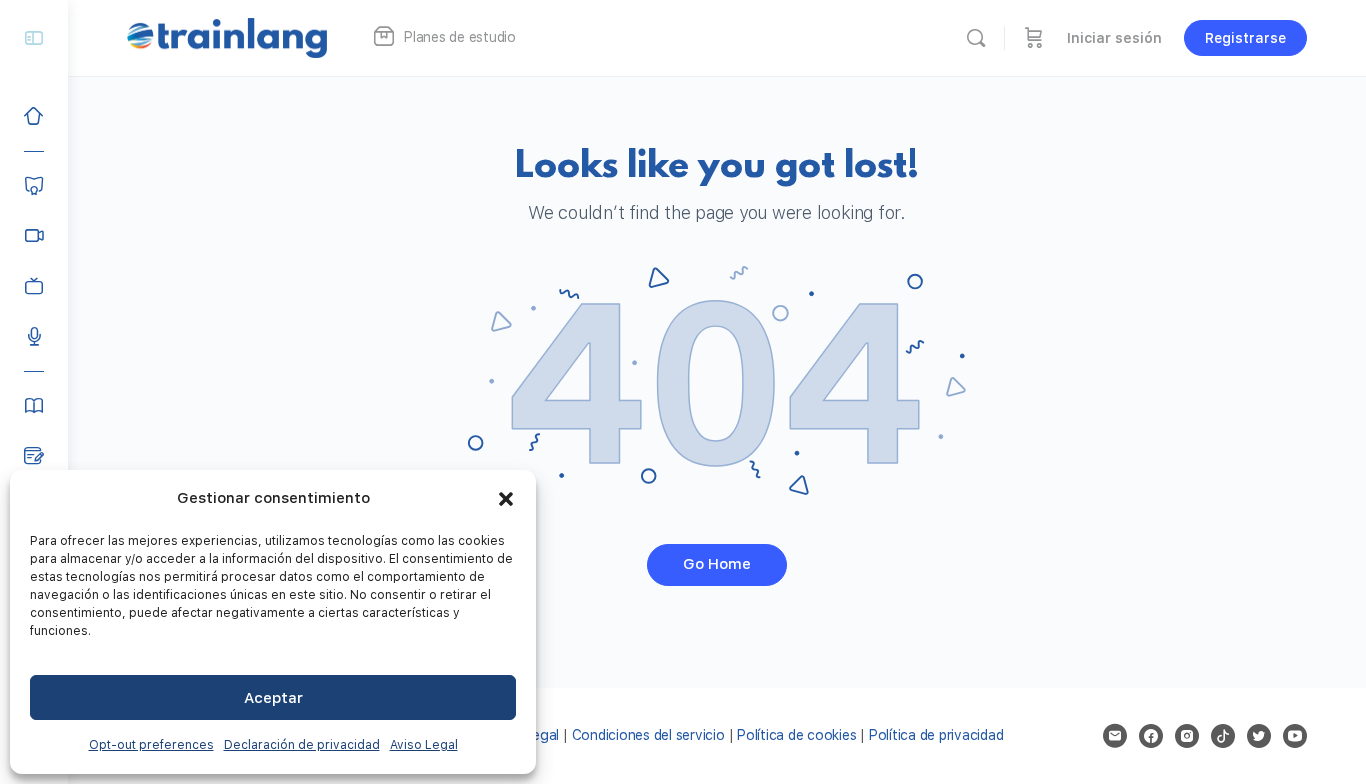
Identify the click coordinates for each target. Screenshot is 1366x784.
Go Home (717, 564)
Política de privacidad (936, 735)
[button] (506, 499)
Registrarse (1245, 38)
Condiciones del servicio (648, 735)
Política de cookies (796, 735)
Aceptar (273, 698)
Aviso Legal (424, 745)
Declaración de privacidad (302, 745)
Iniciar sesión (1114, 38)
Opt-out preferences (151, 745)
